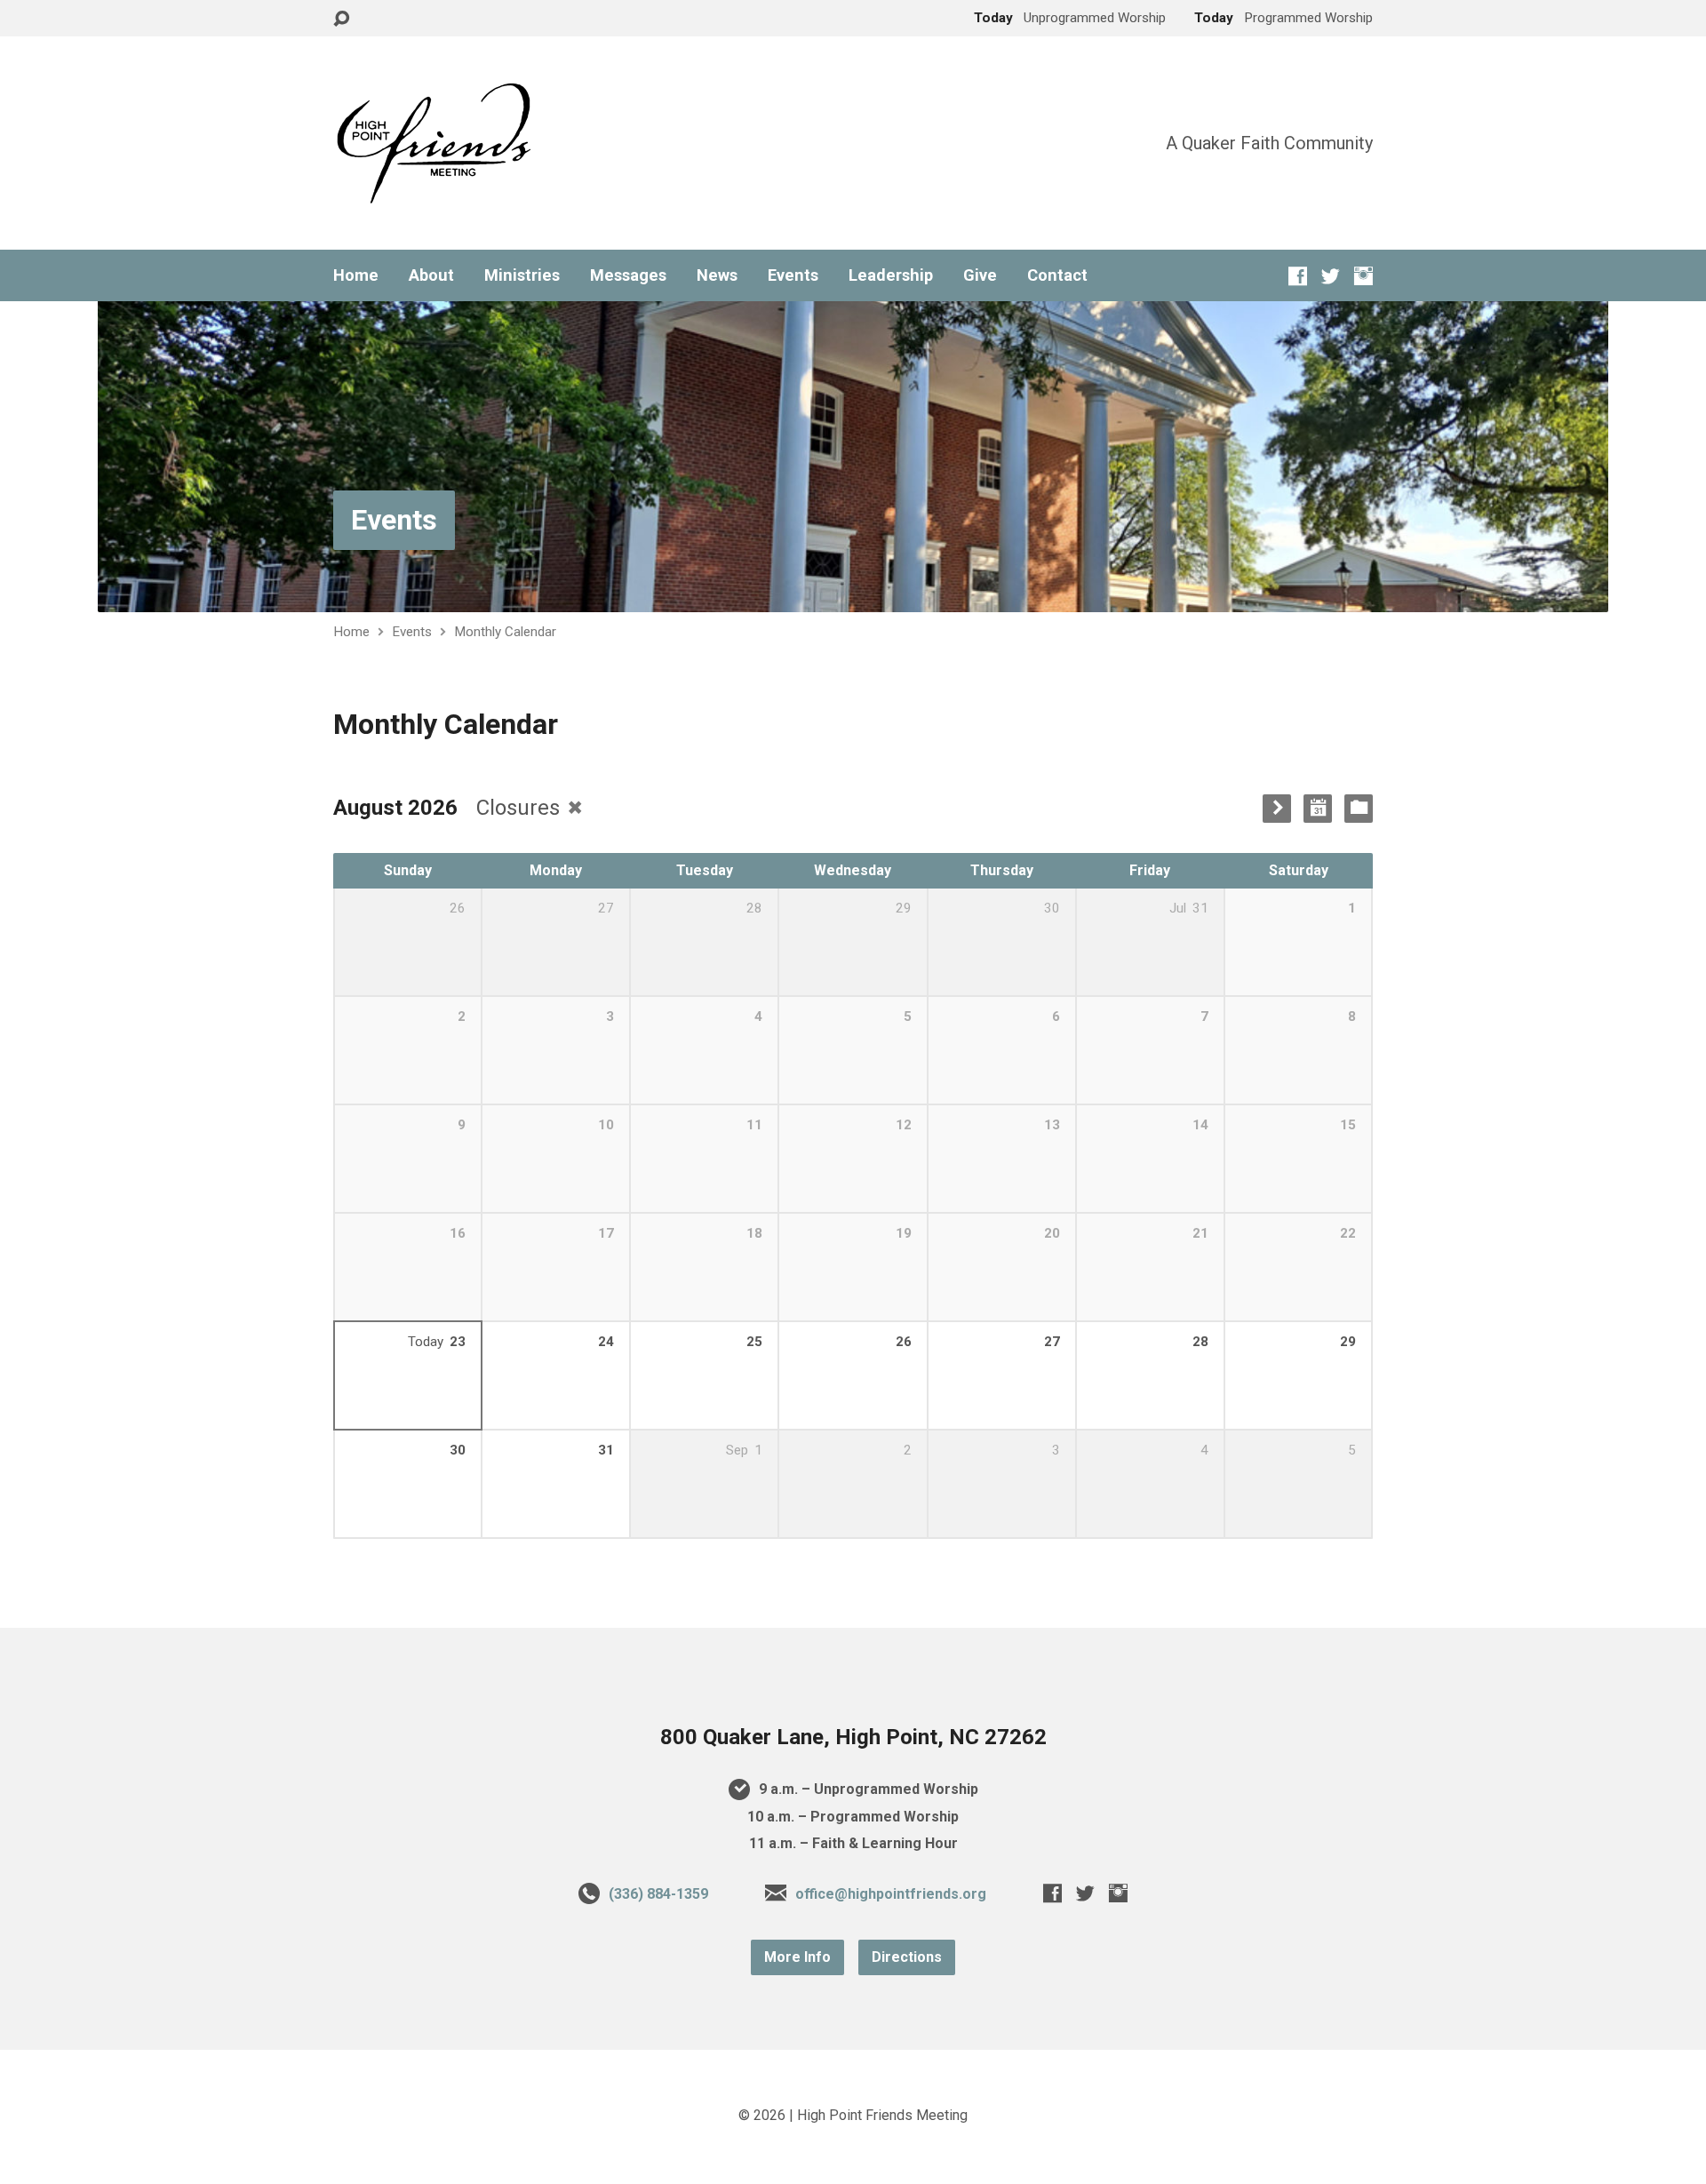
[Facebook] (1298, 276)
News (717, 275)
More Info (797, 1957)
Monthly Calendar (505, 632)
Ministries (522, 275)
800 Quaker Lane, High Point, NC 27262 (853, 1737)
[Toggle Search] (341, 19)
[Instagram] (1363, 276)
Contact (1057, 275)
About (431, 275)
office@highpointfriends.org (891, 1894)
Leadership (891, 275)
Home (356, 275)
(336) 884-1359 (658, 1894)
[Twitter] (1331, 276)
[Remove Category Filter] (575, 807)
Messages (628, 275)
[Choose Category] (1359, 809)
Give (980, 275)
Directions (907, 1957)
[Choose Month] (1318, 809)
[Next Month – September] (1277, 809)
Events (793, 275)
